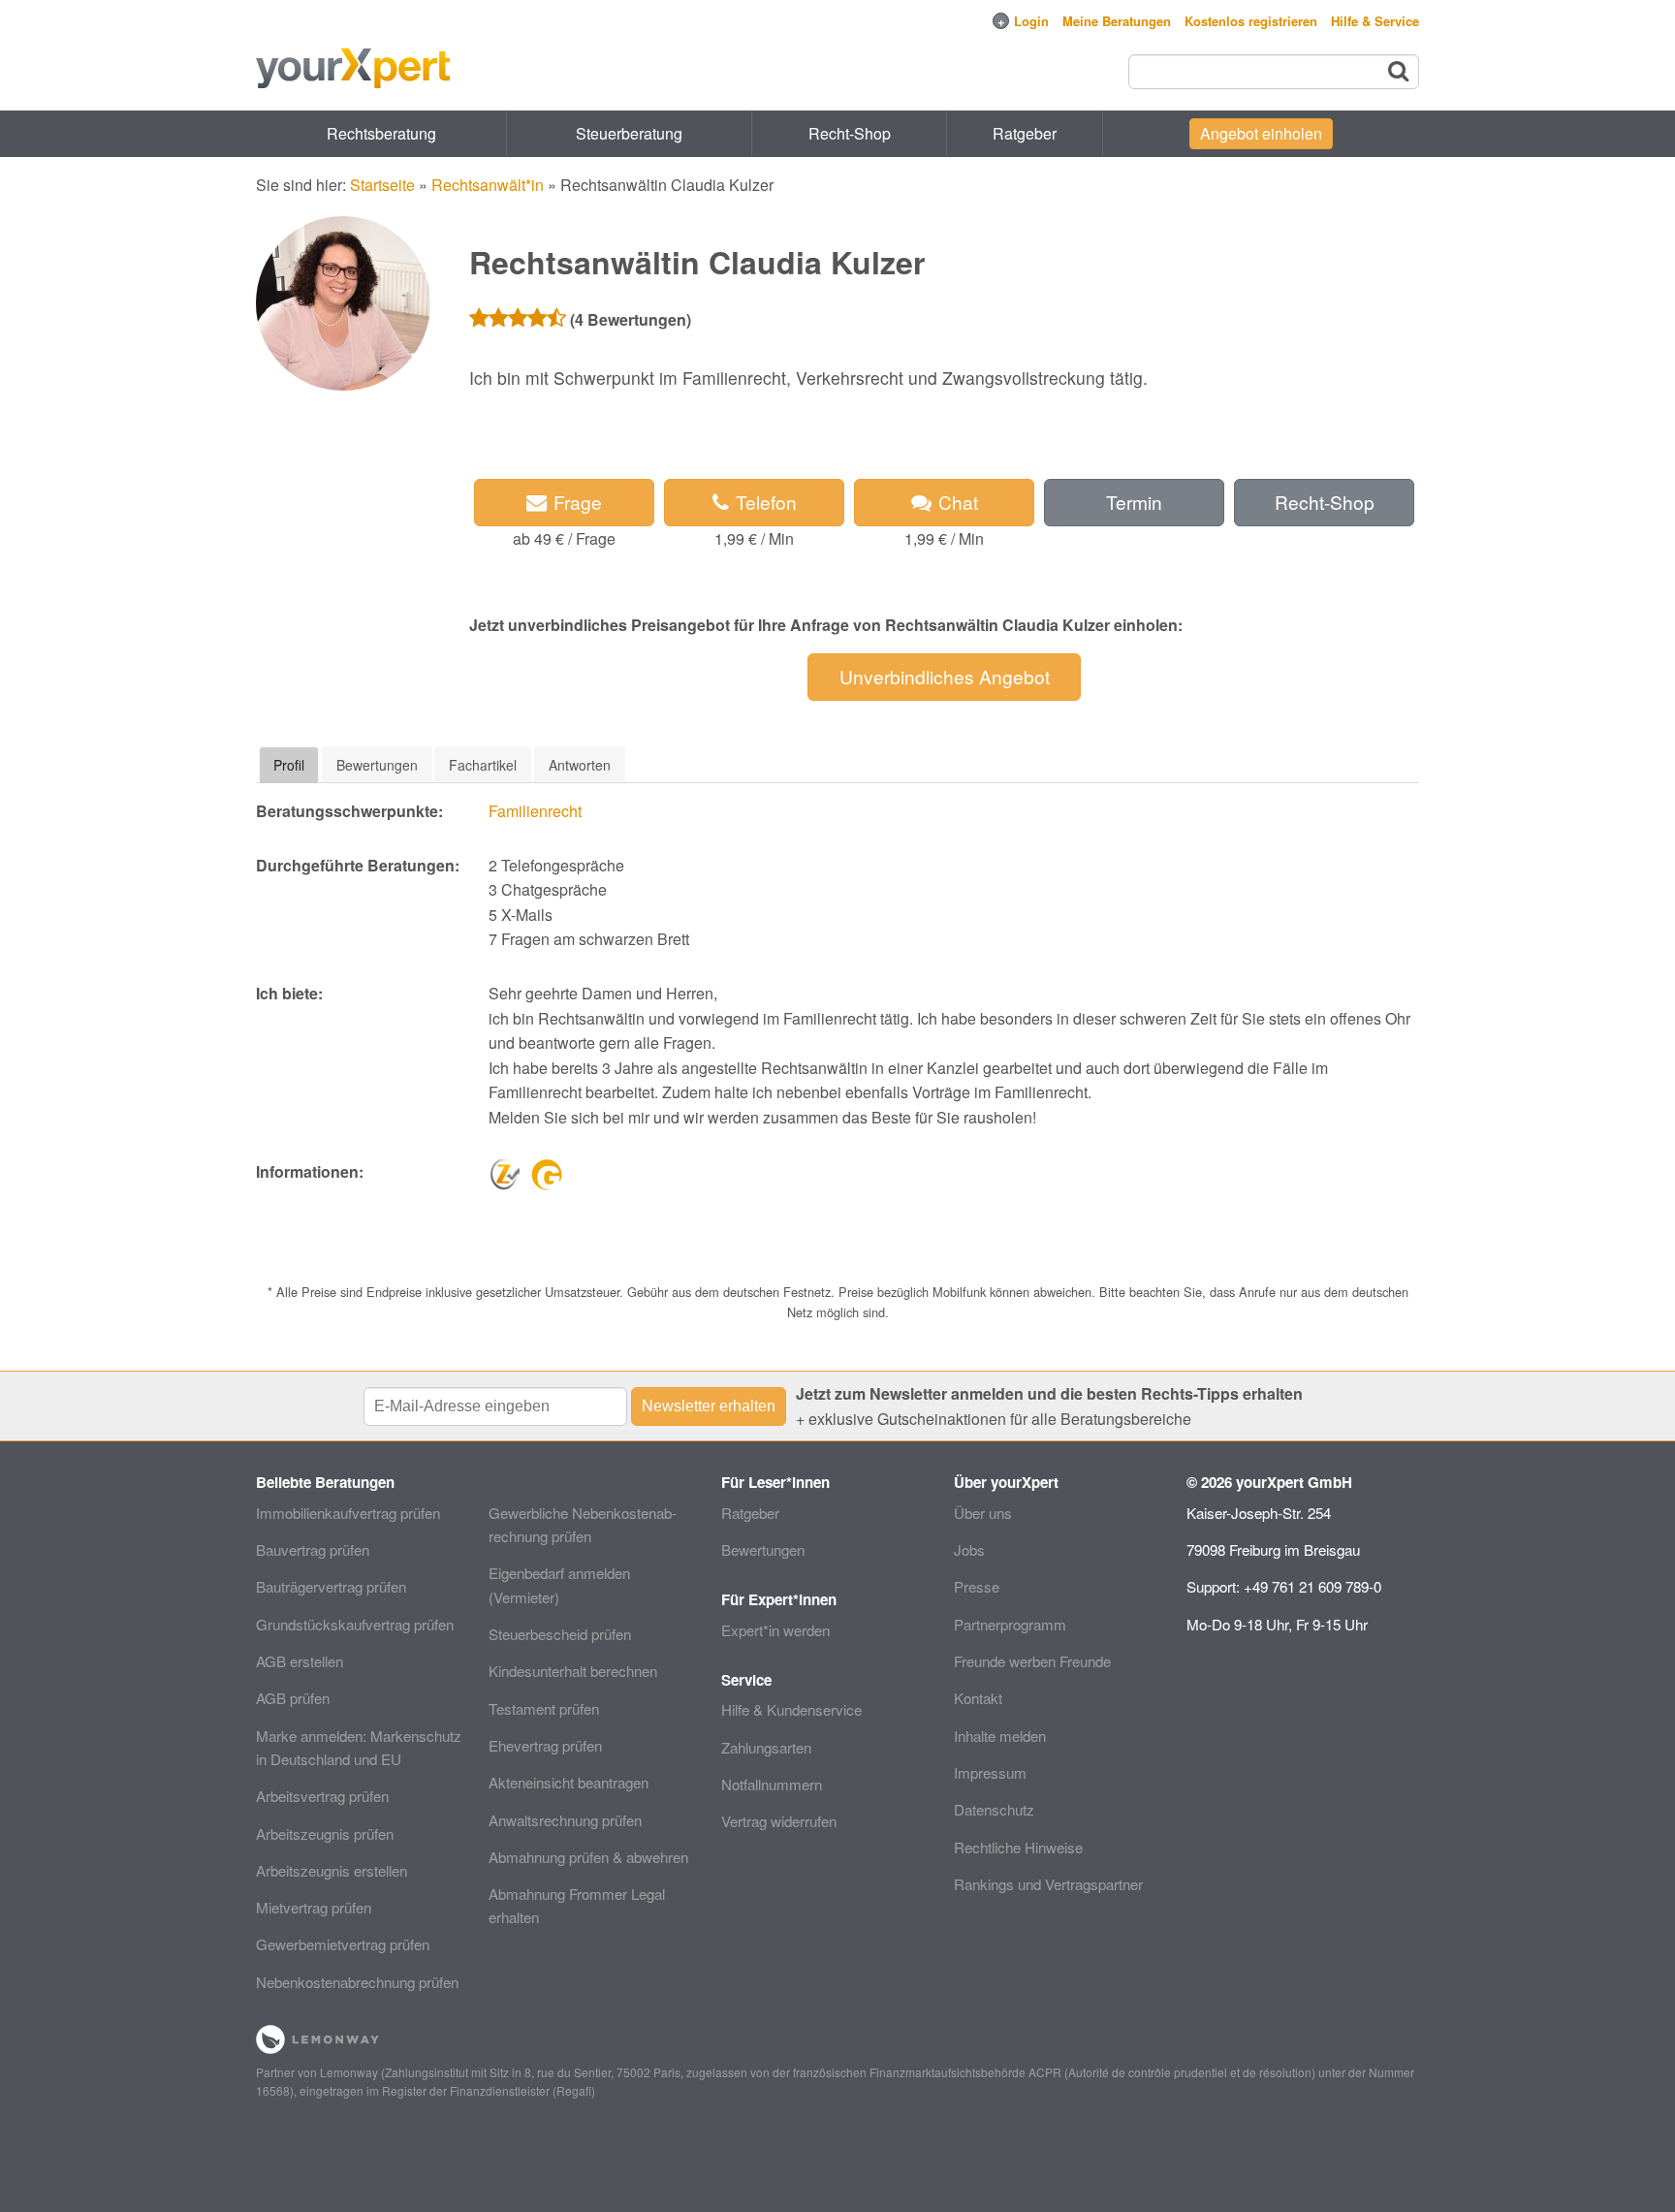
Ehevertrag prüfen (545, 1745)
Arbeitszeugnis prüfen (325, 1833)
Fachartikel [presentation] (483, 765)
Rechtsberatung (381, 133)
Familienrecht (535, 811)
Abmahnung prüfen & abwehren (588, 1857)
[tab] (289, 765)
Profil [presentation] (289, 765)
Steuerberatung (629, 133)
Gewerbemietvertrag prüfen (343, 1944)
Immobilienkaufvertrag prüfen (348, 1513)
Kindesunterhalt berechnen (573, 1671)
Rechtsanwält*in (488, 185)
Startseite (382, 185)
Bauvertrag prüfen (313, 1549)
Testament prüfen (544, 1708)
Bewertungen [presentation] (377, 765)
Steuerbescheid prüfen (560, 1634)
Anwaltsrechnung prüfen (565, 1820)
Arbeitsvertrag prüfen (322, 1796)
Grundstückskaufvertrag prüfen (355, 1624)
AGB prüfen (293, 1698)
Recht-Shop (850, 133)
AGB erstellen (300, 1661)
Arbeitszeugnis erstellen (332, 1870)
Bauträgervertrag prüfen (331, 1586)
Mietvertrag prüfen (314, 1907)
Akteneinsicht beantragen (569, 1782)
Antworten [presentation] (580, 765)
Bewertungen (763, 1549)
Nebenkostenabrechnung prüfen (357, 1982)
